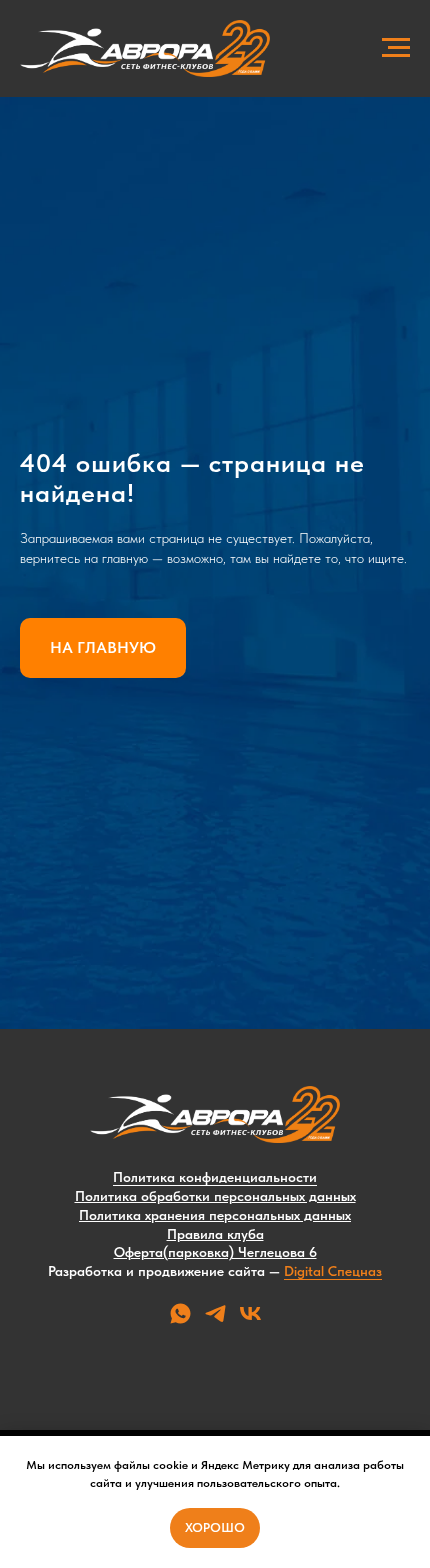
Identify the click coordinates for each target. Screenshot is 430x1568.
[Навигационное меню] (396, 48)
